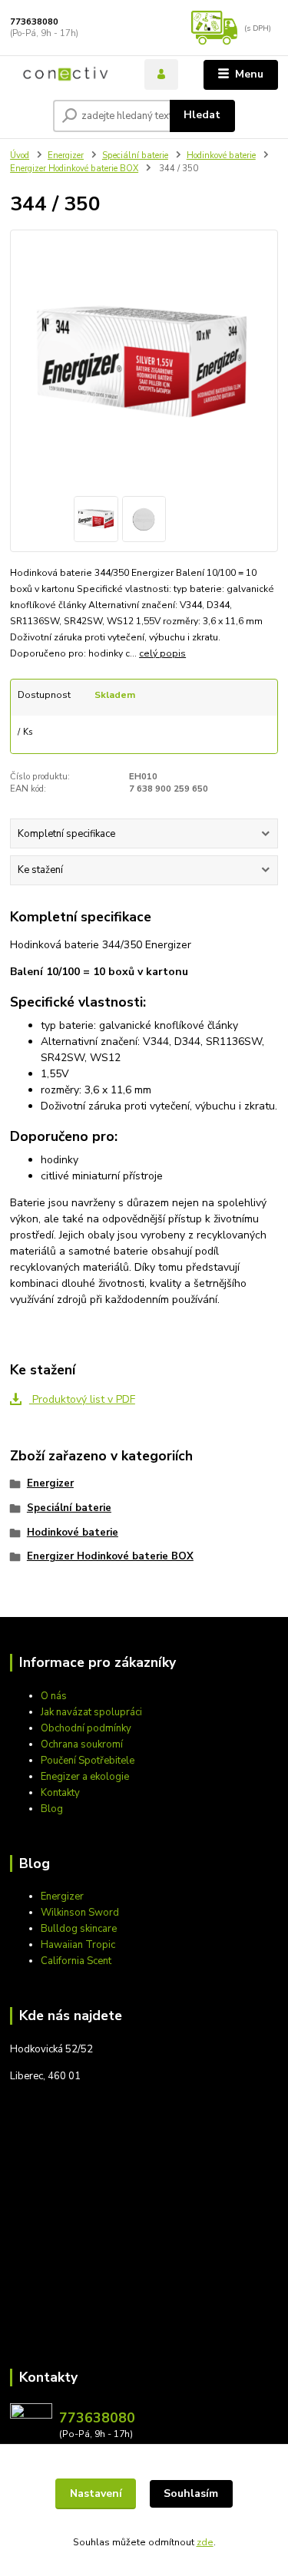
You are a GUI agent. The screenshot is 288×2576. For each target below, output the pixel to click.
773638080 (34, 22)
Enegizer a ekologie (85, 1777)
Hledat (202, 115)
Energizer (66, 155)
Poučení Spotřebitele (88, 1761)
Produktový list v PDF (82, 1399)
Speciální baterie (135, 155)
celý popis (162, 653)
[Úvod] (66, 74)
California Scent (76, 1961)
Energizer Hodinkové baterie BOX (74, 169)
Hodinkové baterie (221, 155)
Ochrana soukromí (82, 1744)
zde (205, 2542)
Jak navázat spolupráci (91, 1712)
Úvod (20, 155)
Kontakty (60, 1793)
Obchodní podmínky (86, 1728)
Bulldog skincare (79, 1929)
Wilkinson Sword (80, 1913)
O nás (54, 1696)
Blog (52, 1809)
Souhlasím (191, 2493)
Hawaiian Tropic (78, 1945)
